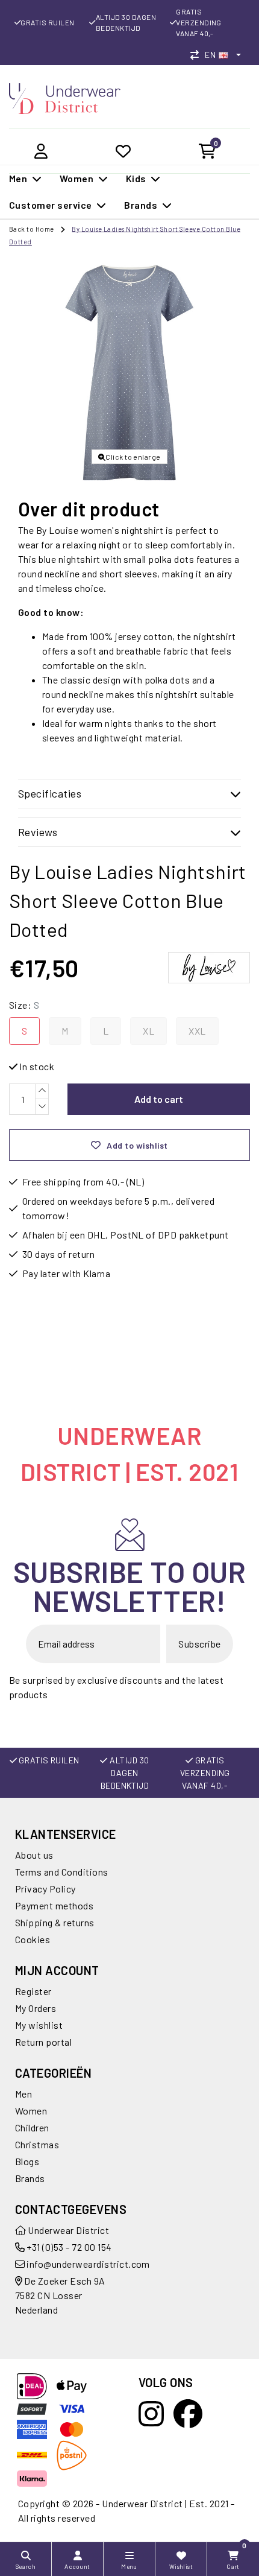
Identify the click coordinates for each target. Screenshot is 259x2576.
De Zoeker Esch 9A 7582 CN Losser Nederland (60, 2295)
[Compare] (198, 55)
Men (23, 2094)
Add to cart (159, 1099)
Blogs (27, 2161)
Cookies (33, 1939)
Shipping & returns (55, 1922)
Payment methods (54, 1905)
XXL (197, 1031)
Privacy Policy (45, 1889)
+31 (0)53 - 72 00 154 (68, 2247)
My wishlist (39, 2025)
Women (31, 2111)
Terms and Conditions (62, 1872)
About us (34, 1855)
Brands (30, 2178)
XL (148, 1031)
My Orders (36, 2008)
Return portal (43, 2042)
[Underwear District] (65, 97)
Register (33, 1991)
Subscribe (199, 1644)
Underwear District (67, 2230)
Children (32, 2127)
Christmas (37, 2144)
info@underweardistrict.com (88, 2264)
